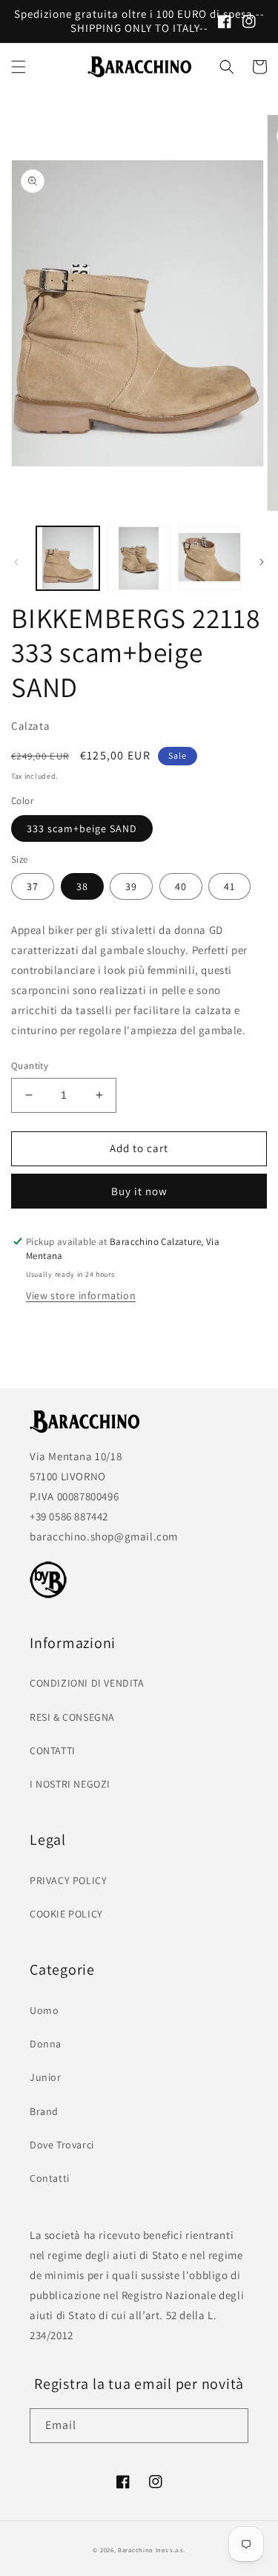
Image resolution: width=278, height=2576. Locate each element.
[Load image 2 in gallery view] (138, 558)
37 (33, 886)
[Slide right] (262, 562)
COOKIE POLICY (66, 1914)
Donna (46, 2044)
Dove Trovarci (62, 2145)
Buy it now (139, 1191)
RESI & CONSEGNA (72, 1717)
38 (82, 886)
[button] (19, 67)
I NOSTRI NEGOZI (70, 1784)
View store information (81, 1295)
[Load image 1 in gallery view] (68, 558)
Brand (44, 2111)
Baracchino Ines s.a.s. (151, 2550)
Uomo (44, 2010)
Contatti (50, 2178)
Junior (46, 2077)
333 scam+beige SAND (82, 828)
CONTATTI (53, 1750)
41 (229, 886)
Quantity (30, 1066)
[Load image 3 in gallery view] (209, 558)
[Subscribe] (231, 2426)
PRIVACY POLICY (68, 1880)
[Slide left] (16, 562)
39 (131, 886)
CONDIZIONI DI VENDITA (87, 1683)
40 (181, 886)
